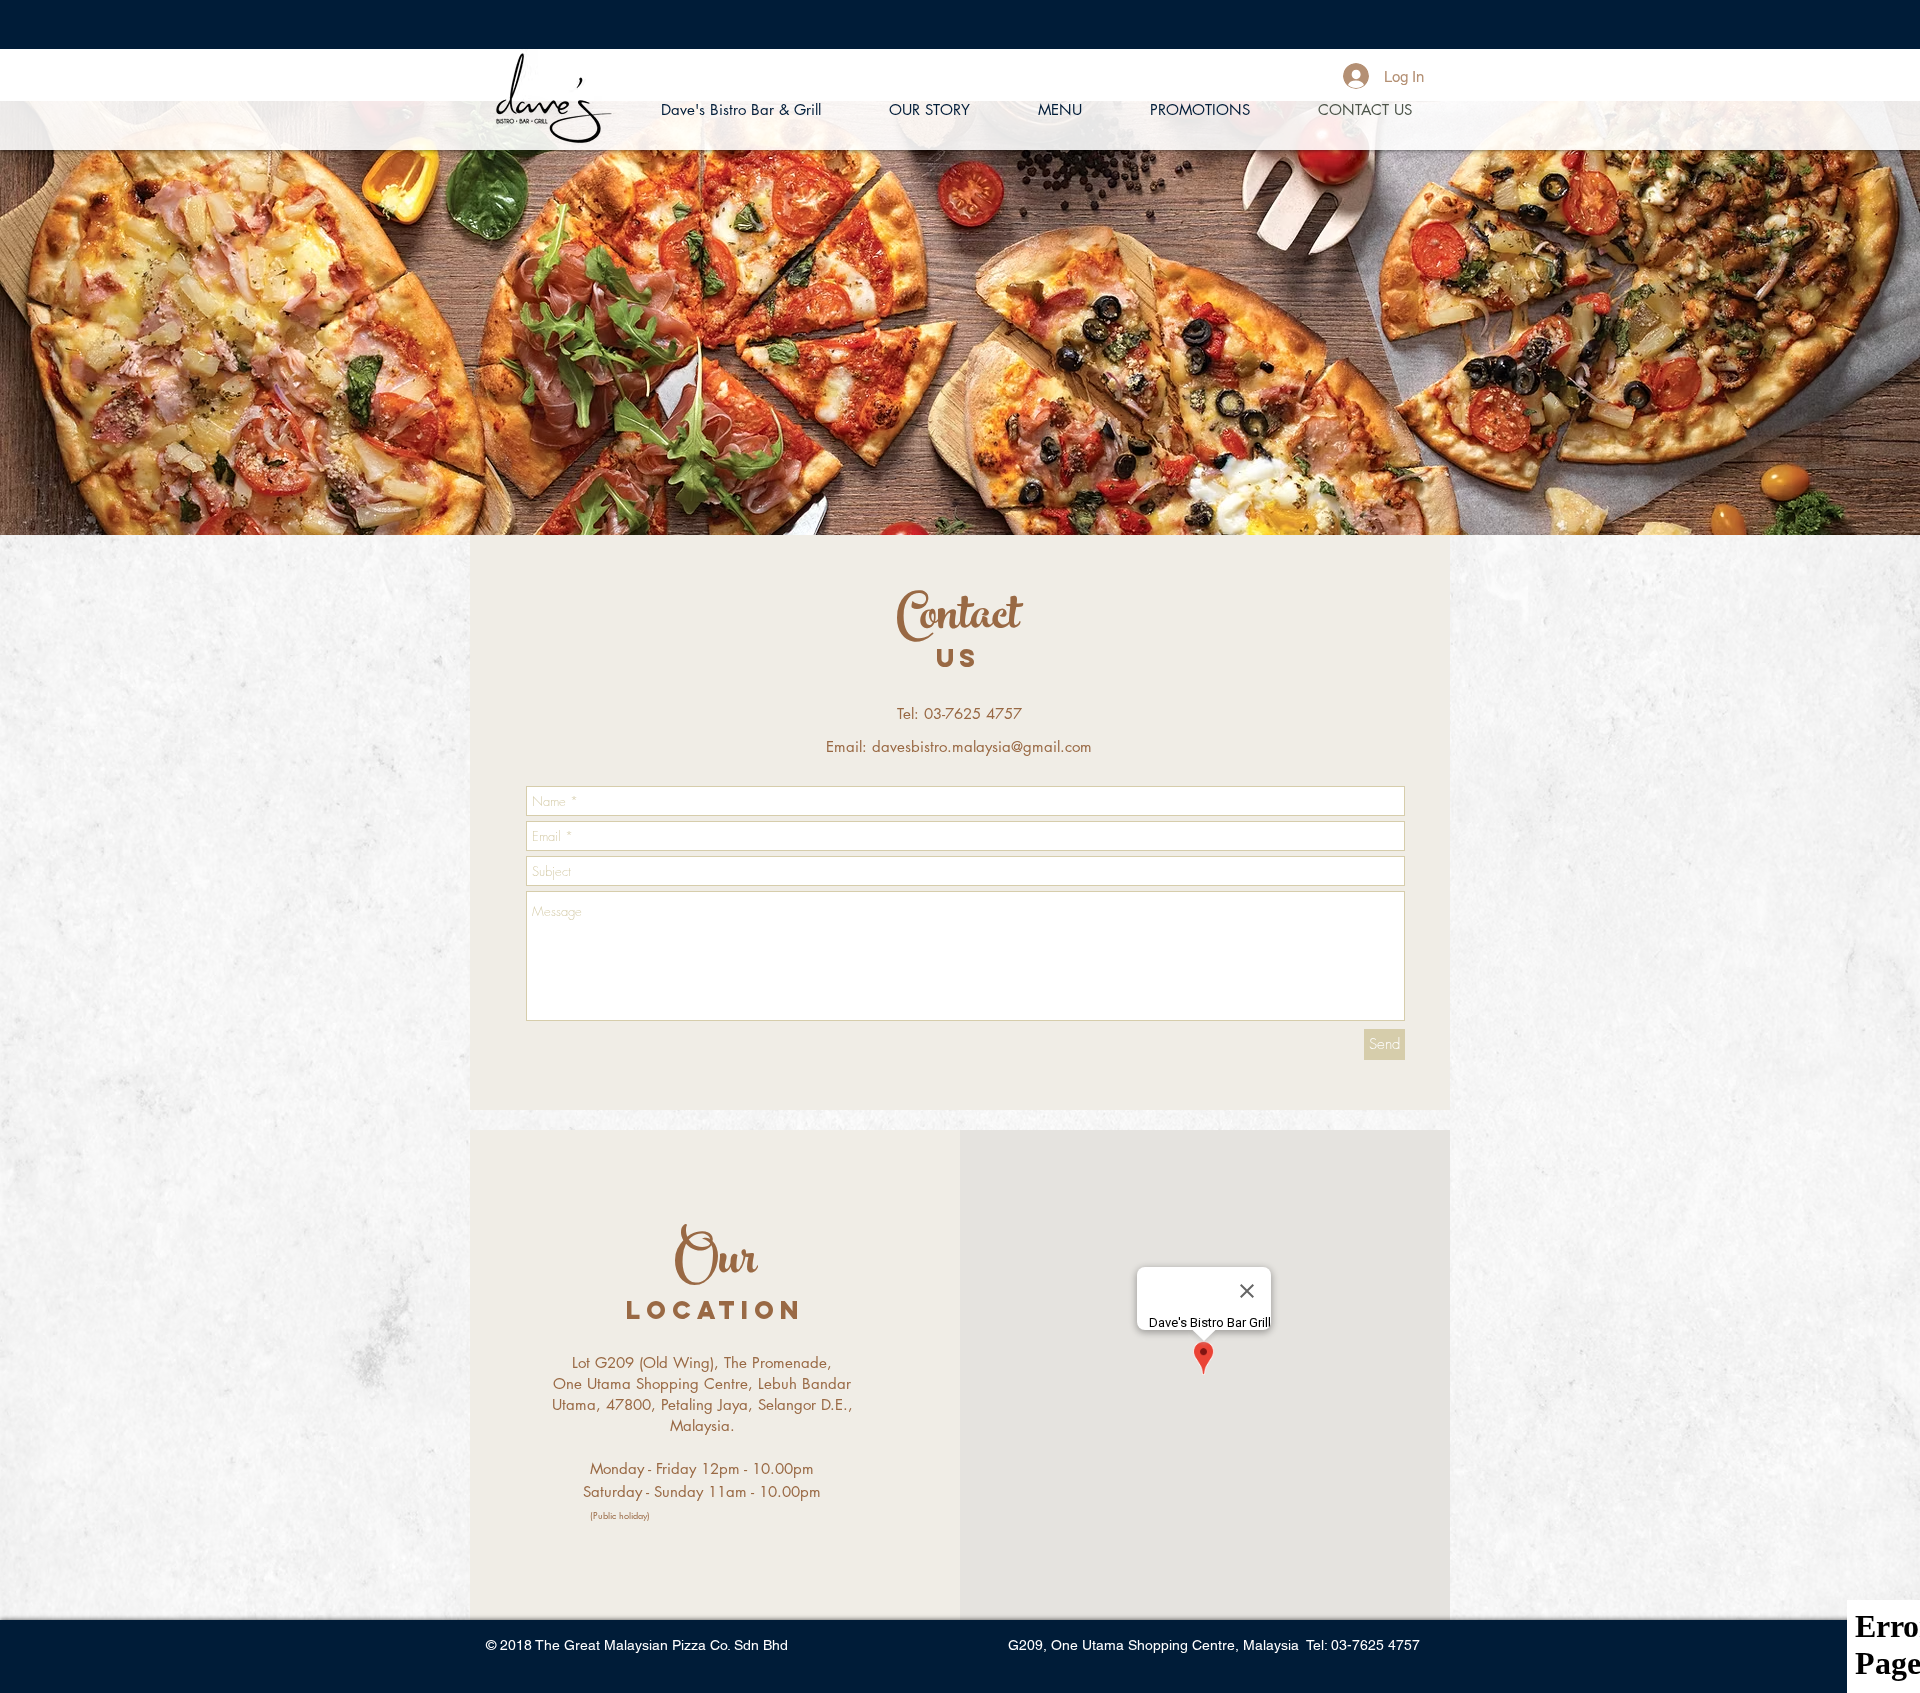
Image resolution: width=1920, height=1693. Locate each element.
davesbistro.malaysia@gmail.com (982, 746)
